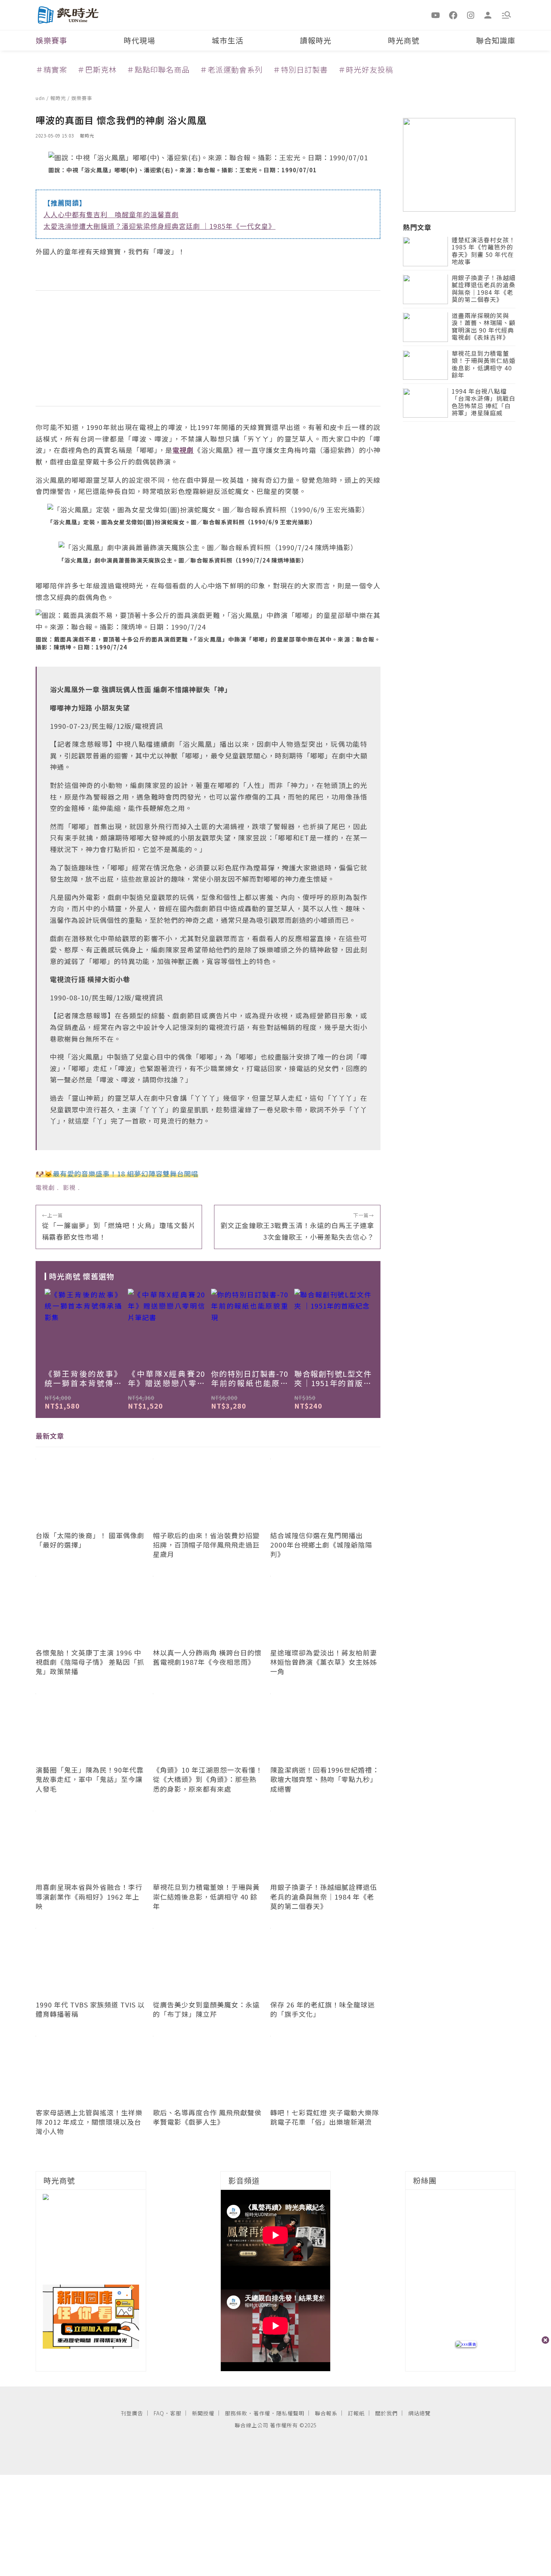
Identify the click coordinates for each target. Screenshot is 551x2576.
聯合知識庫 (496, 40)
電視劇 (45, 1187)
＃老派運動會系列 (231, 69)
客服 (176, 2413)
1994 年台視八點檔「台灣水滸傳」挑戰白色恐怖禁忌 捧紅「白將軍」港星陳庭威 (484, 403)
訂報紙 (356, 2413)
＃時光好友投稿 (366, 69)
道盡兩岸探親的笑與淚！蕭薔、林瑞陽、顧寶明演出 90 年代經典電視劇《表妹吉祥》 (484, 327)
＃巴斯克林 (97, 69)
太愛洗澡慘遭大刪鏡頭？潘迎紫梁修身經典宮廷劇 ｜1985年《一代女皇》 (159, 226)
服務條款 (236, 2413)
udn (41, 98)
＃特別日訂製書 (300, 69)
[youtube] (436, 15)
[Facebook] (453, 15)
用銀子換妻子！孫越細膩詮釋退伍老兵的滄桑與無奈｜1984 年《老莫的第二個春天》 (484, 289)
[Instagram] (471, 15)
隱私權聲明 (290, 2413)
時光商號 (404, 40)
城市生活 (228, 40)
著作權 (262, 2413)
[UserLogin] (488, 15)
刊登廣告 (132, 2413)
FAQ (159, 2413)
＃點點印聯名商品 (158, 69)
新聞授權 (203, 2413)
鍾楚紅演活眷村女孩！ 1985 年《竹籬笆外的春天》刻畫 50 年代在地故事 (484, 251)
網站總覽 (419, 2413)
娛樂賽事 (51, 40)
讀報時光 (316, 40)
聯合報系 (326, 2413)
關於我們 (386, 2413)
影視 (69, 1187)
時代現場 (139, 40)
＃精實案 (51, 69)
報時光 (59, 98)
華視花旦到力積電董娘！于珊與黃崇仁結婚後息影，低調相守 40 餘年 (484, 365)
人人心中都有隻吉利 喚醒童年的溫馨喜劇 (111, 214)
